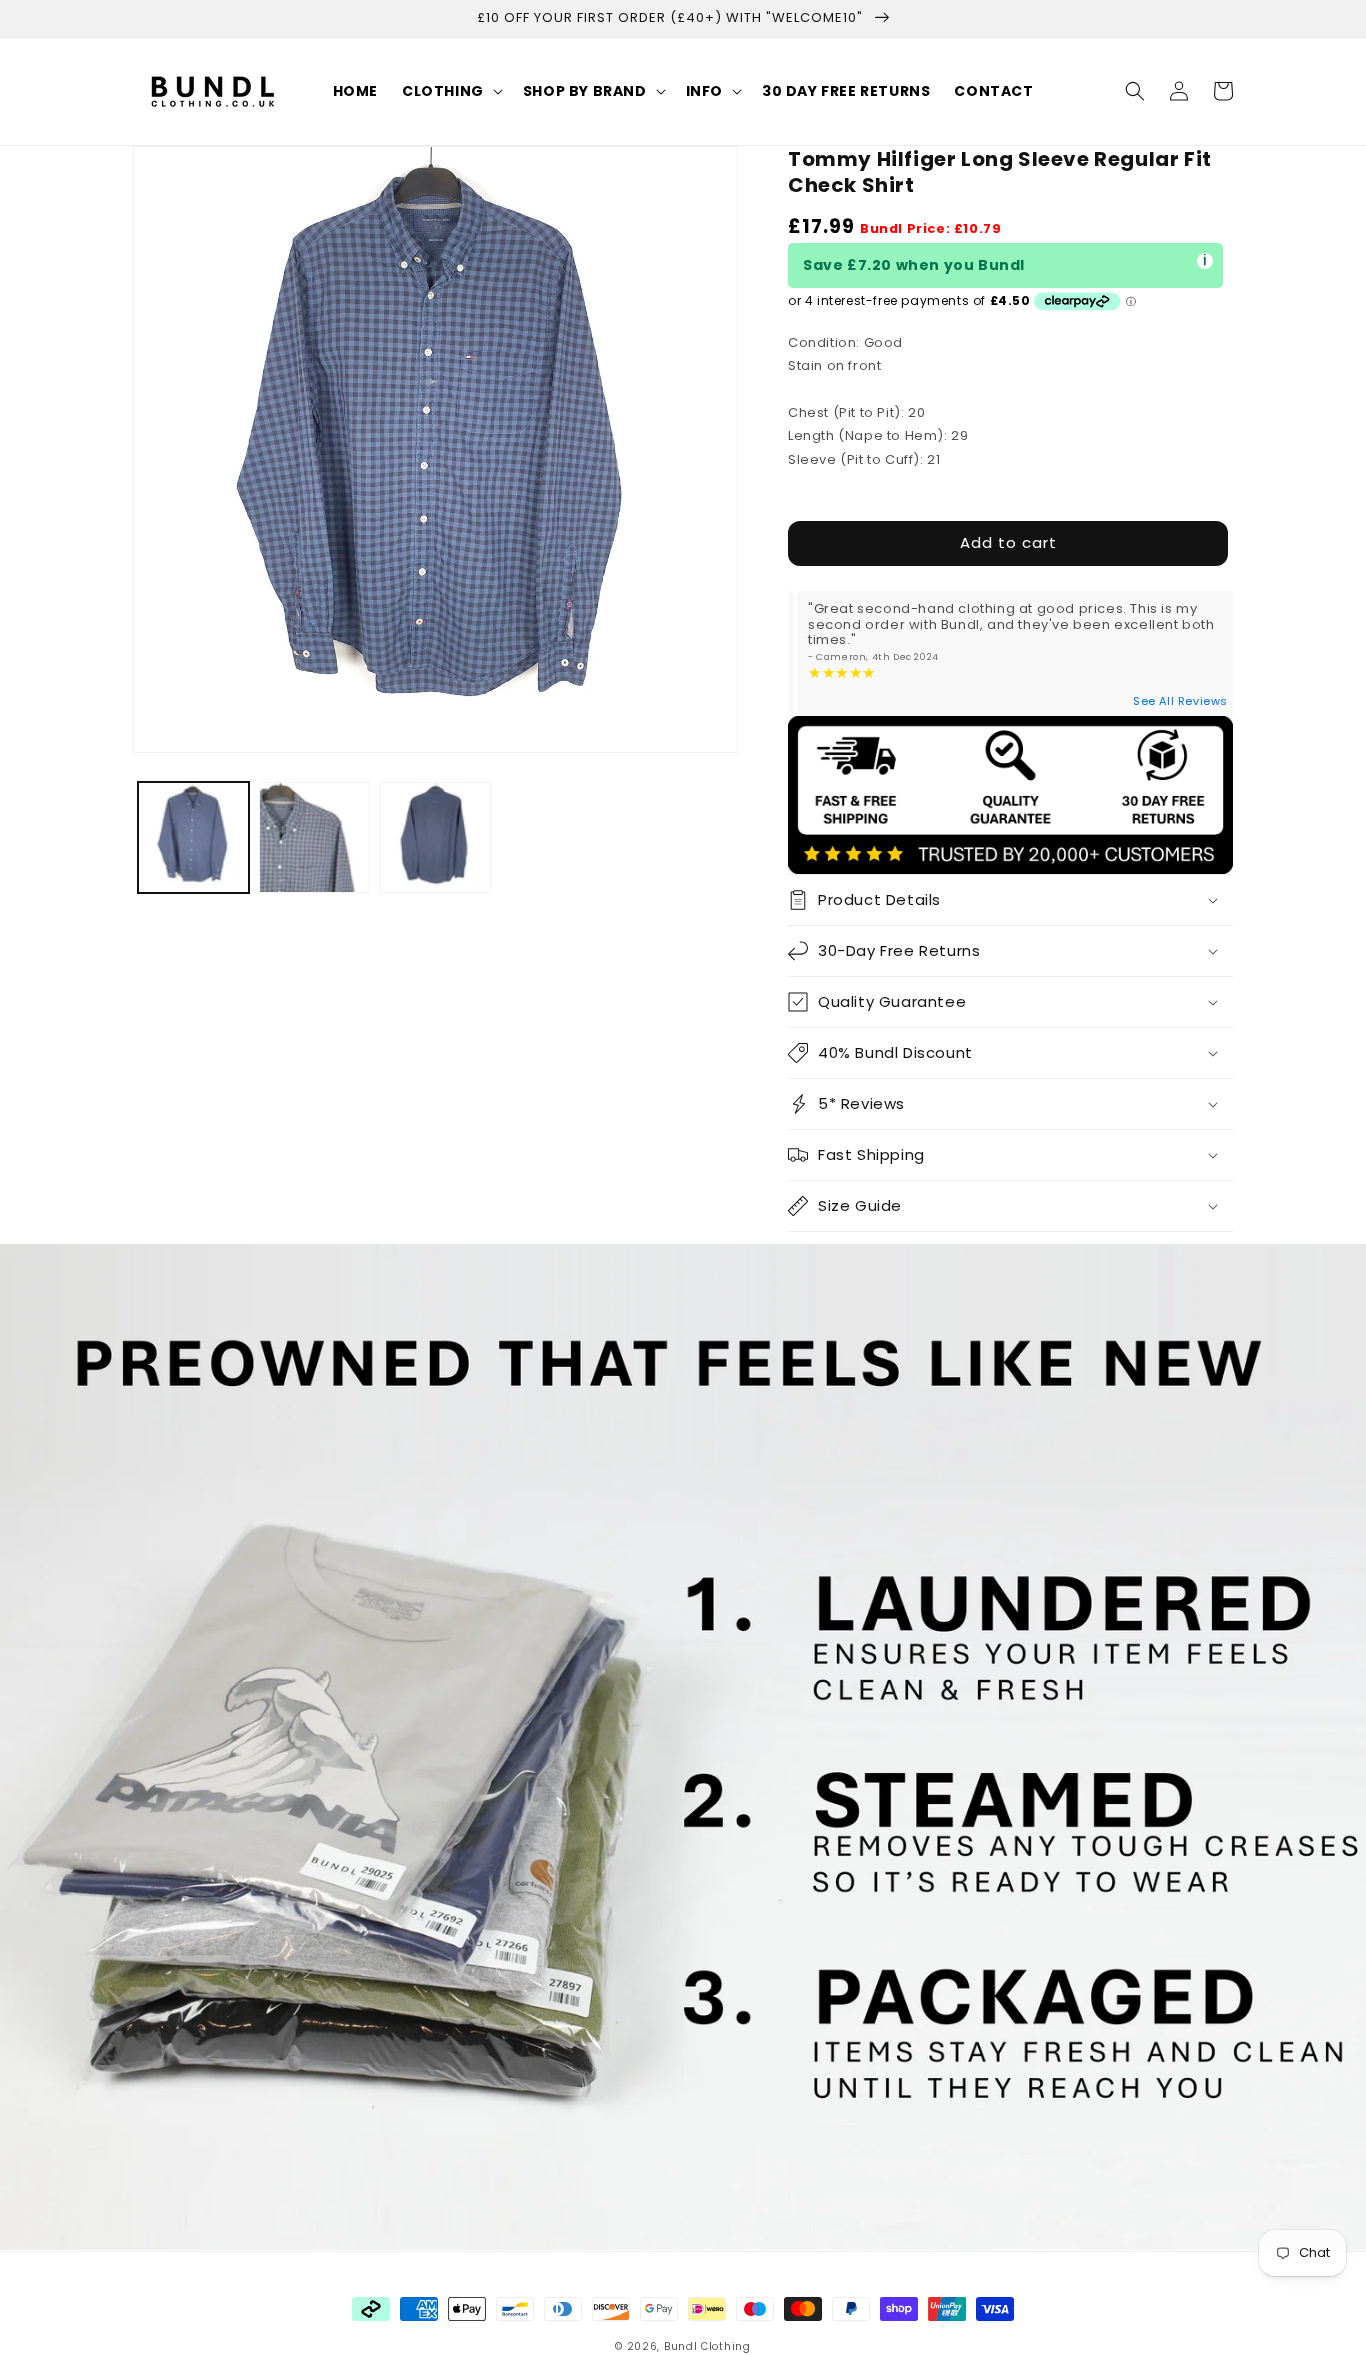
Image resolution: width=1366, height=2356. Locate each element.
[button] (450, 91)
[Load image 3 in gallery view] (435, 837)
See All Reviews (1180, 701)
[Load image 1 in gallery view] (193, 837)
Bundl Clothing (707, 2346)
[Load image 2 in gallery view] (314, 837)
